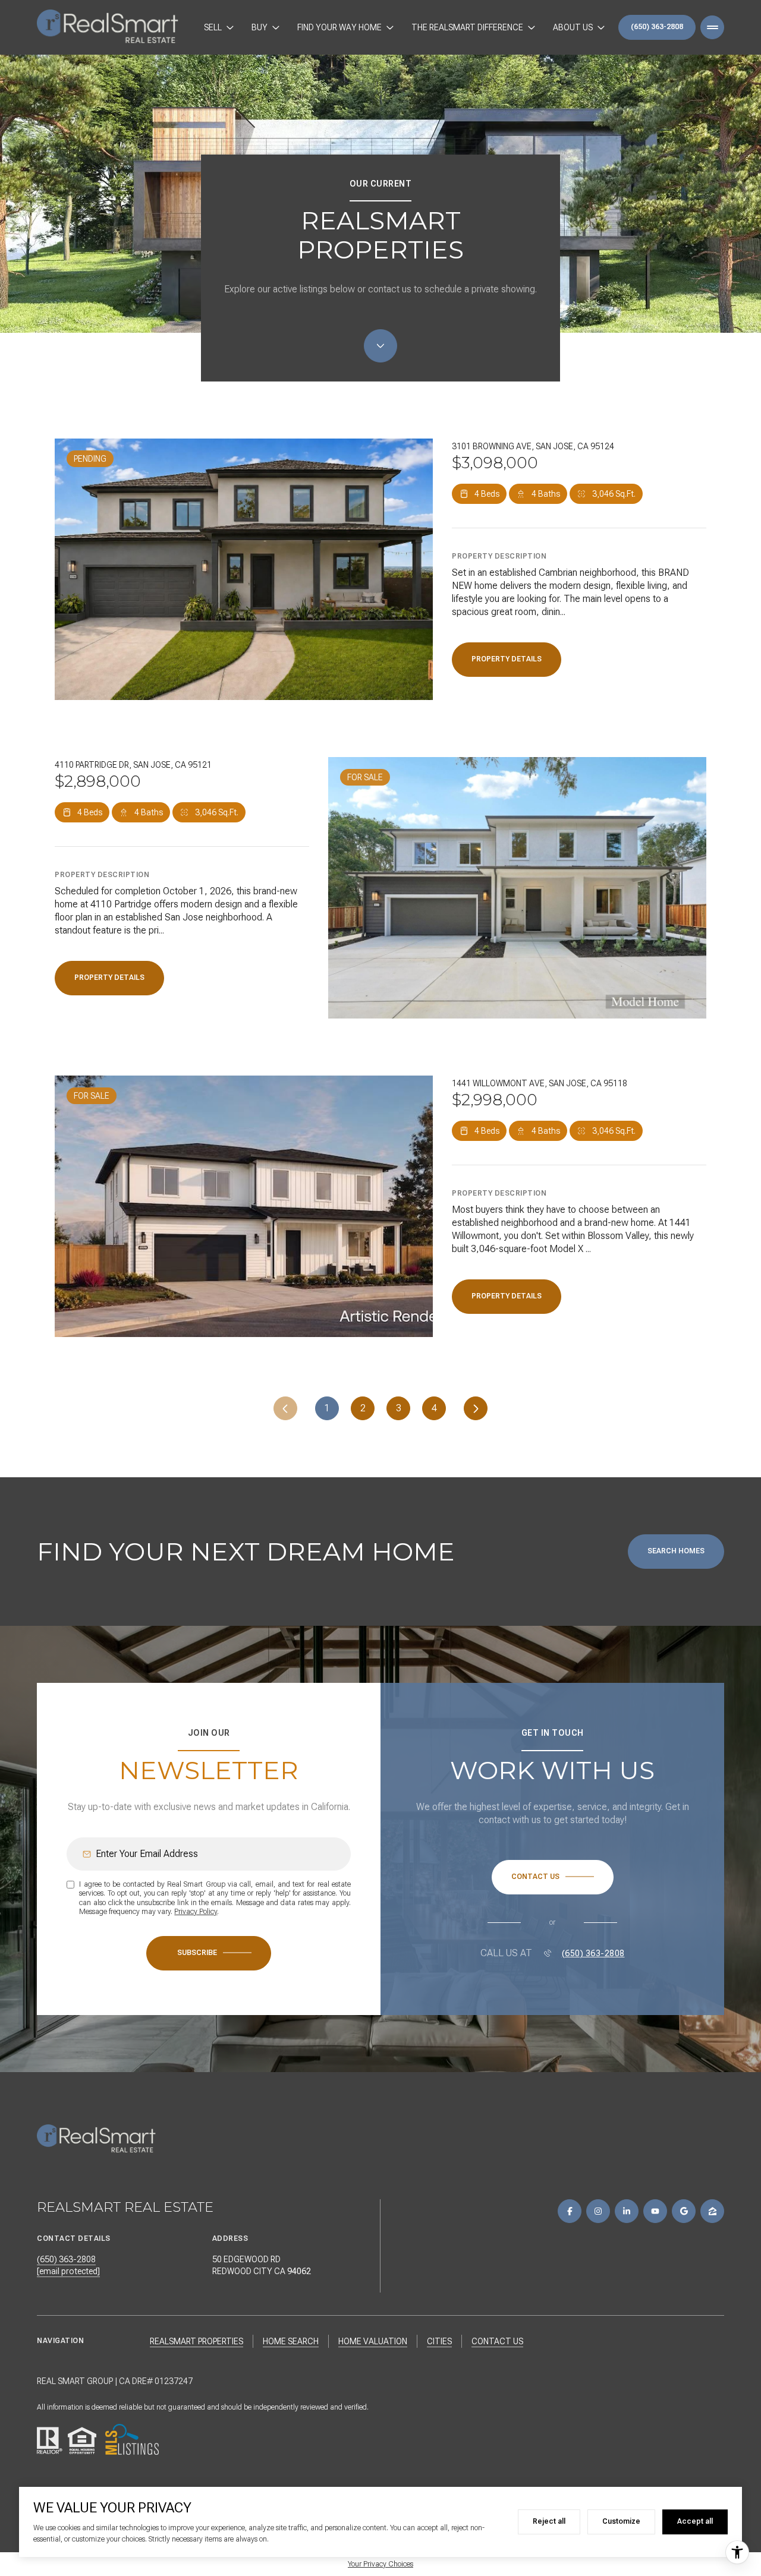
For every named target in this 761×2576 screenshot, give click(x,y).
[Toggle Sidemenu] (712, 27)
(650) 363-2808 (657, 27)
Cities (439, 2341)
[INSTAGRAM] (598, 2211)
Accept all (695, 2521)
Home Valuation (373, 2341)
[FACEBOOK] (570, 2211)
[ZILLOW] (712, 2211)
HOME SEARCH (291, 2341)
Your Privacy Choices (380, 2564)
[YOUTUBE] (655, 2211)
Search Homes (676, 1551)
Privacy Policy (196, 1912)
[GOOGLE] (684, 2211)
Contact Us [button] (497, 2341)
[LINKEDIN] (627, 2211)
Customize (621, 2521)
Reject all (549, 2521)
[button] (553, 1877)
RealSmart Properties (196, 2341)
